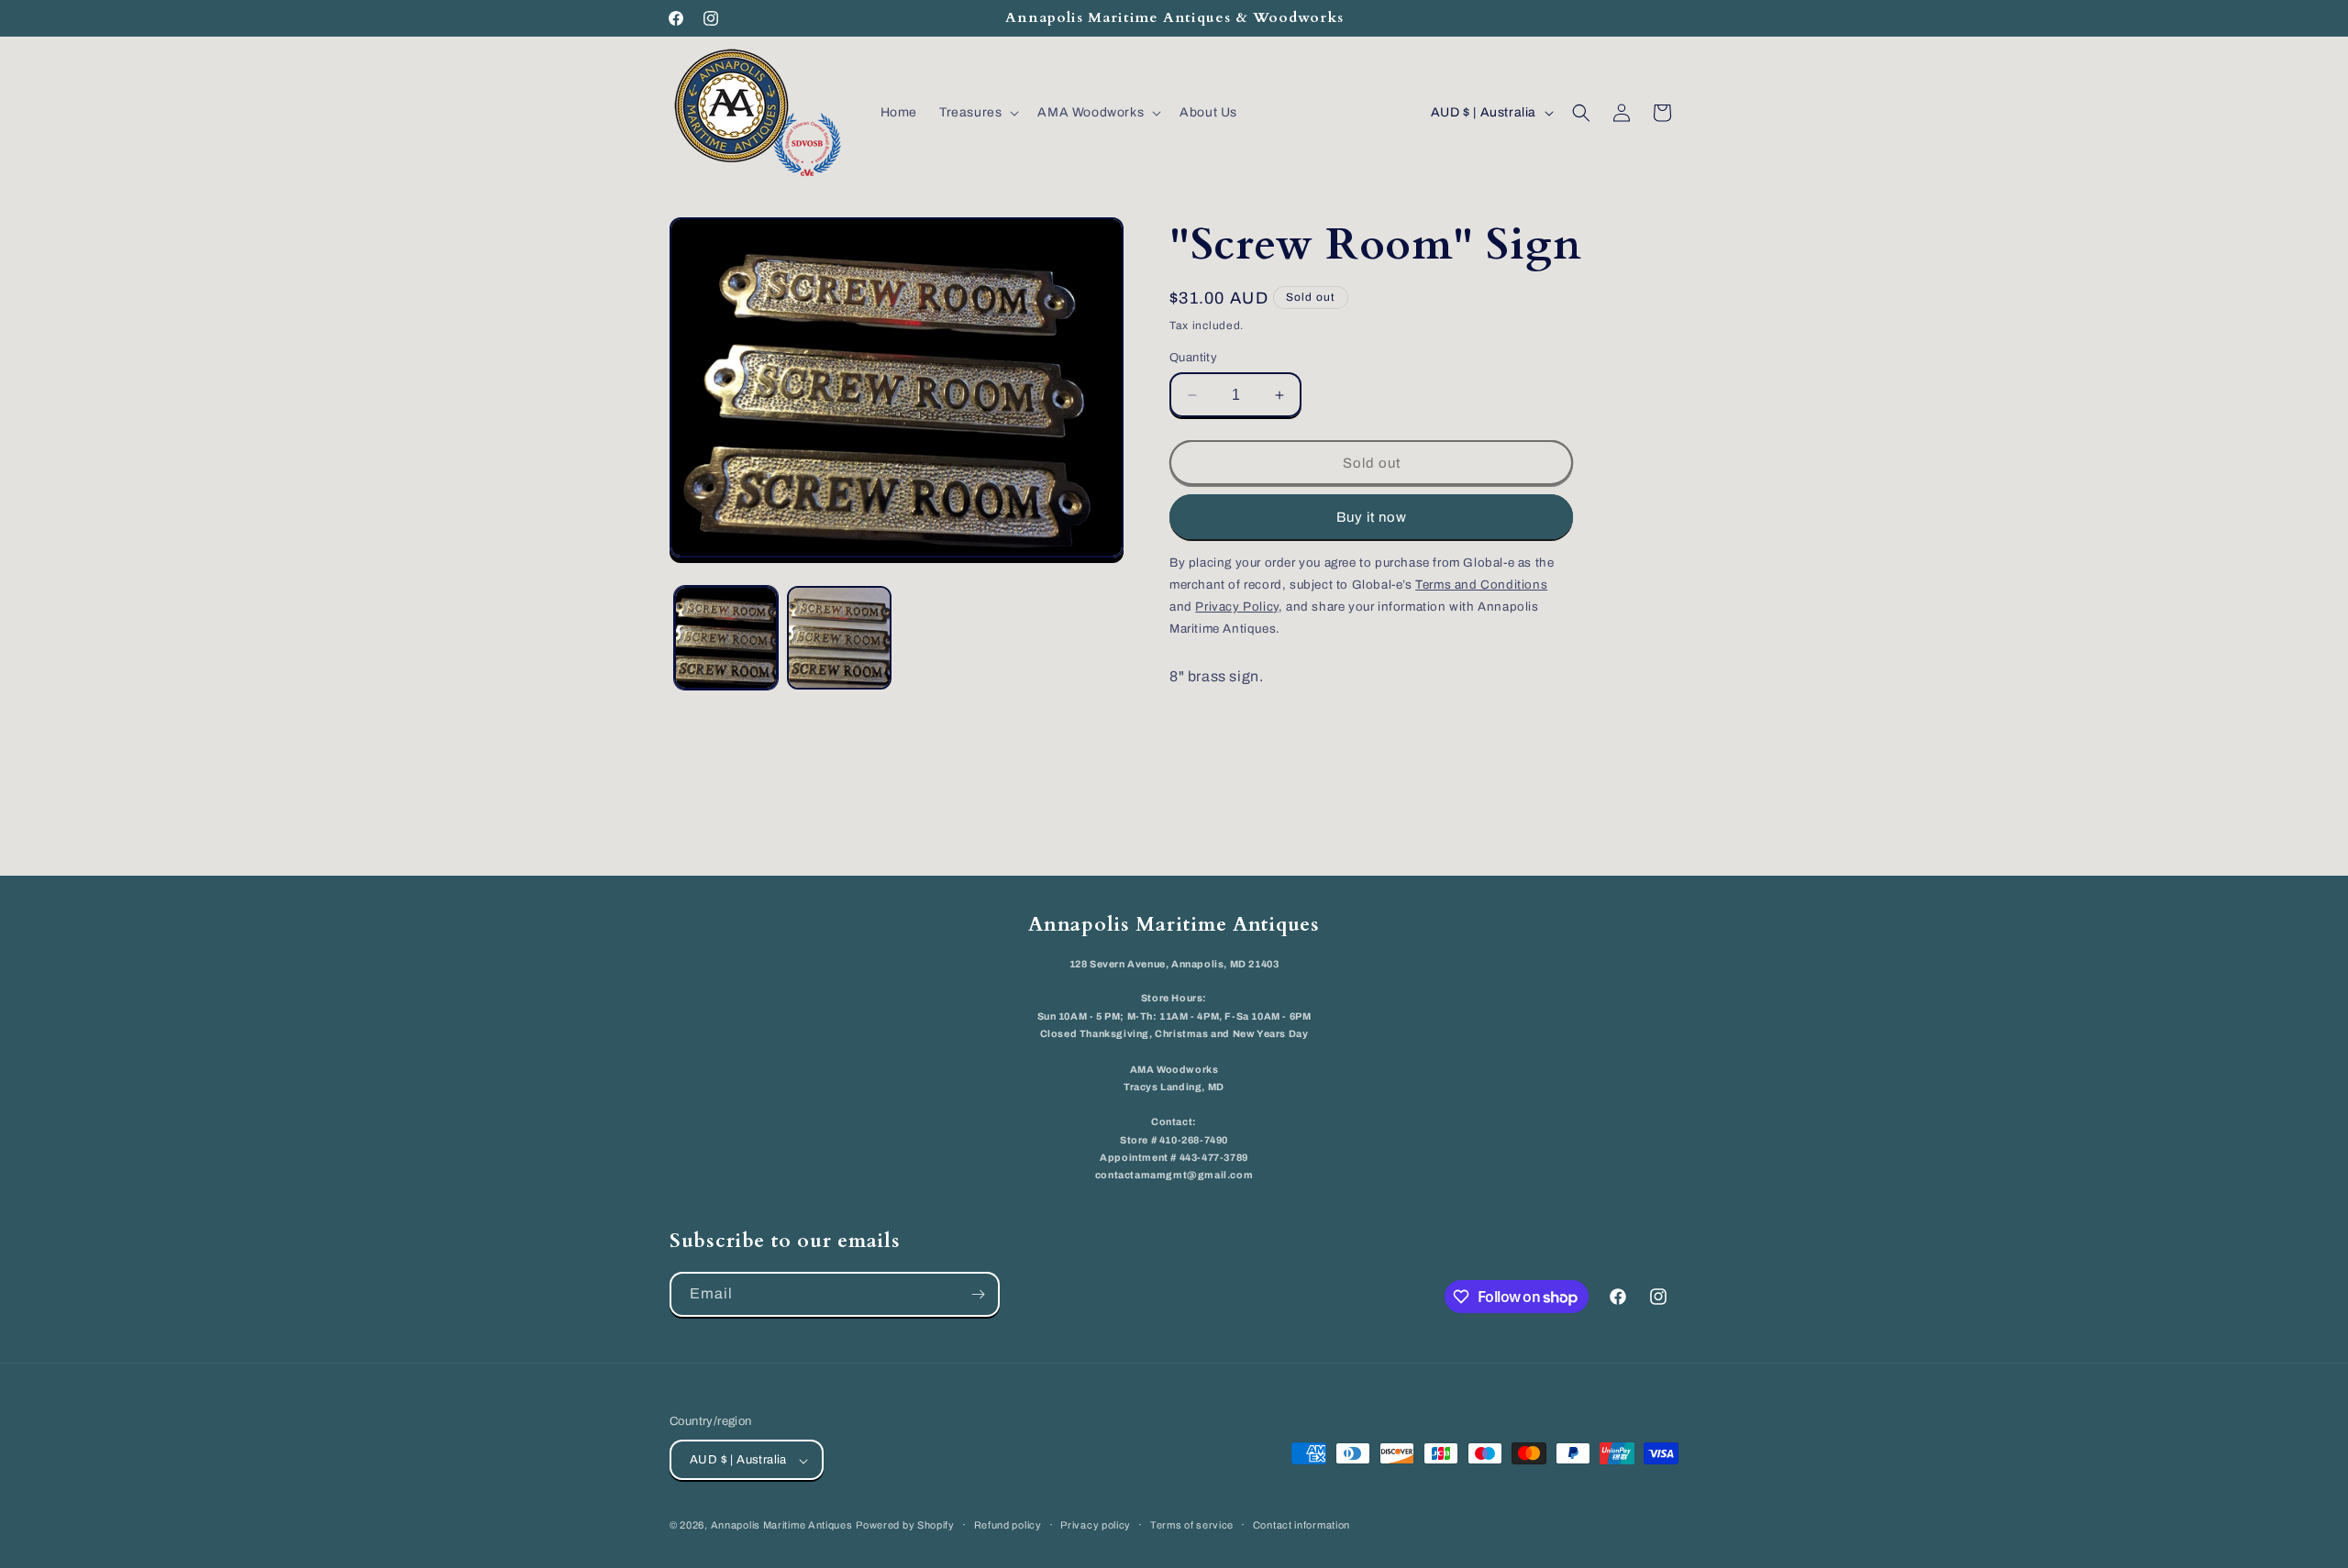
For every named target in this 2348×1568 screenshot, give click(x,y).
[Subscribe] (978, 1294)
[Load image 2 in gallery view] (839, 638)
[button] (977, 113)
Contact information (1301, 1525)
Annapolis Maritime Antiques (782, 1526)
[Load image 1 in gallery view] (726, 638)
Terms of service (1192, 1525)
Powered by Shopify (905, 1526)
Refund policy (1008, 1525)
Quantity (1193, 358)
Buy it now (1372, 517)
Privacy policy (1096, 1525)
